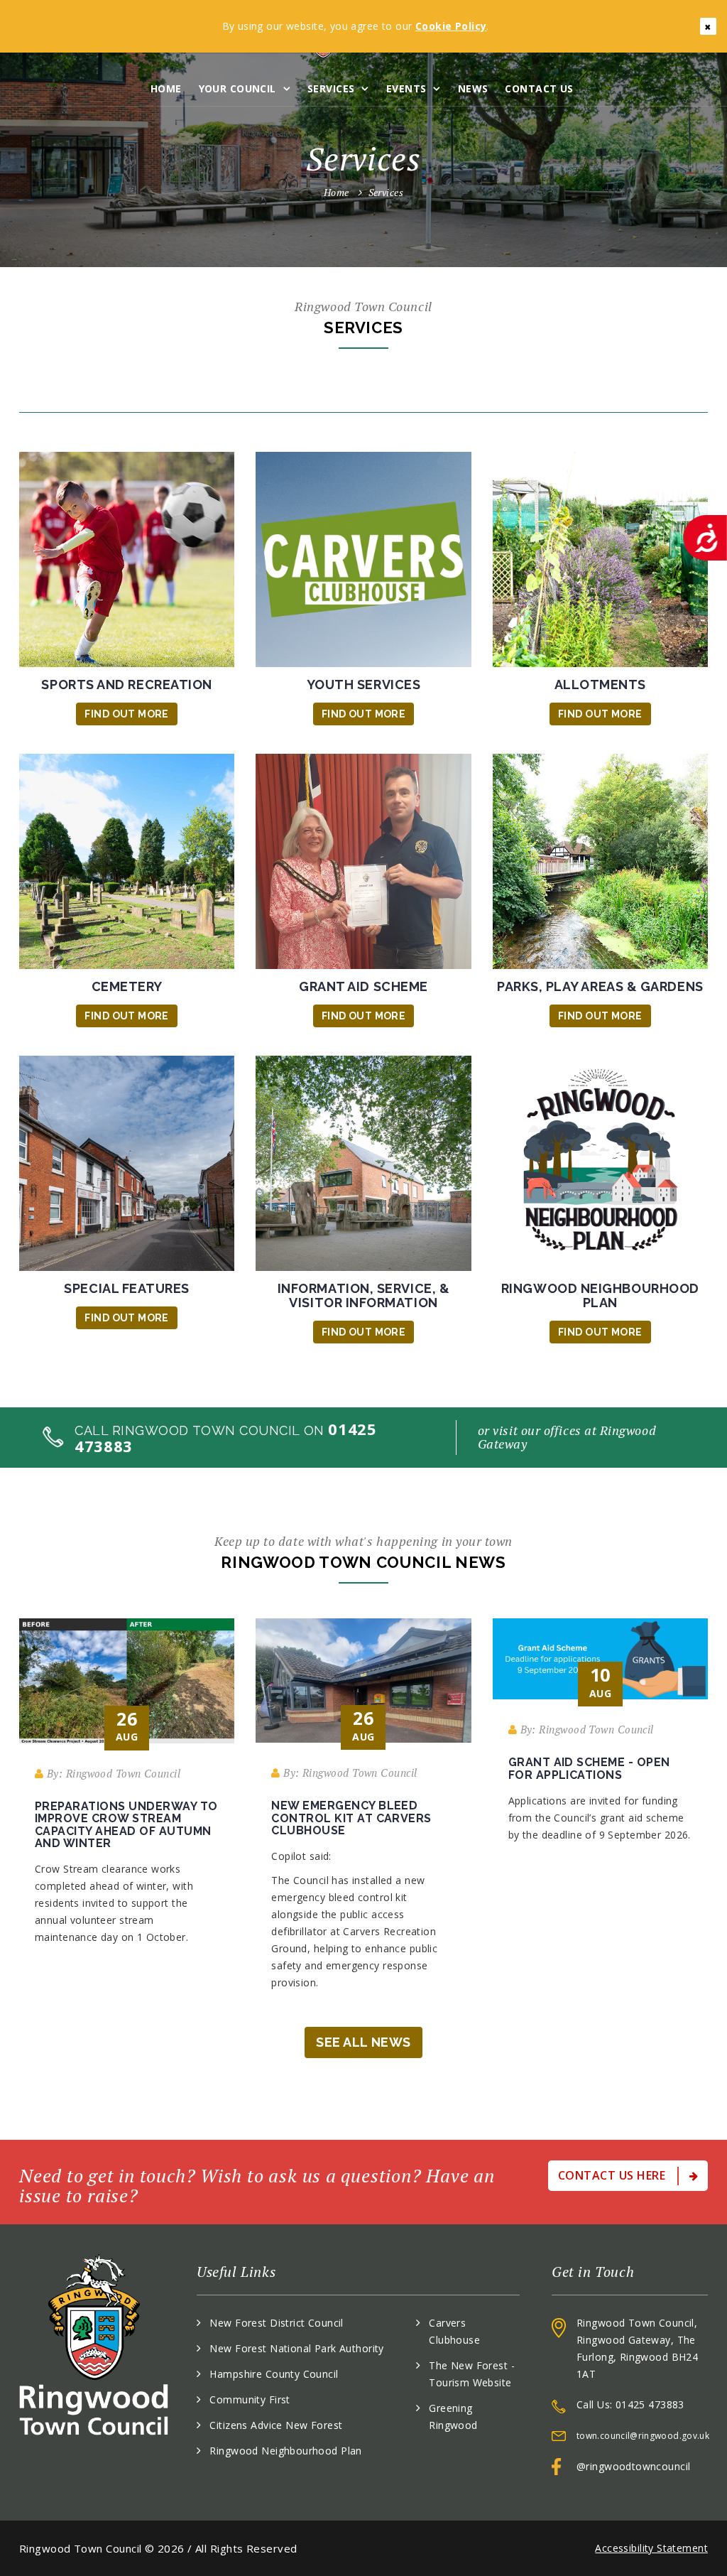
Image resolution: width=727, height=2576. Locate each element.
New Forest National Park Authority (296, 2348)
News (473, 88)
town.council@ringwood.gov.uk (643, 2436)
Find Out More (126, 714)
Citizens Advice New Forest (276, 2425)
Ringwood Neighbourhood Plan (285, 2451)
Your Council (237, 88)
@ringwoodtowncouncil (633, 2466)
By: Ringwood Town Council (112, 1773)
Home (166, 88)
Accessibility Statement (651, 2548)
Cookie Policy (451, 26)
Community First (250, 2399)
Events (406, 88)
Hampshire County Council (274, 2374)
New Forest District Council (276, 2323)
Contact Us (539, 88)
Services (331, 88)
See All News (363, 2042)
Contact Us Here (613, 2175)
